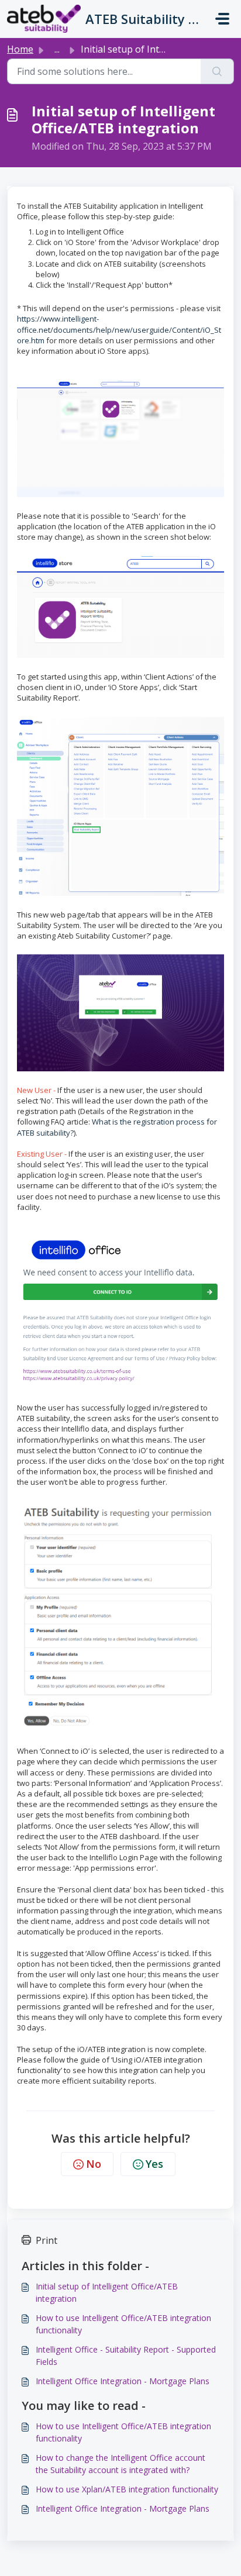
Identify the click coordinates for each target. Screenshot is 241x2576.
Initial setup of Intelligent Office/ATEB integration (107, 2292)
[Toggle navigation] (222, 19)
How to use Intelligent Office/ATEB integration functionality (123, 2324)
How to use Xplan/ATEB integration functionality (127, 2489)
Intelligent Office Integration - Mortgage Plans (123, 2381)
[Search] (217, 71)
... (57, 49)
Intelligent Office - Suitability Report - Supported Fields (126, 2356)
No (94, 2164)
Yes (154, 2164)
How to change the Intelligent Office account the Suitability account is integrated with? (120, 2464)
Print (47, 2240)
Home (20, 49)
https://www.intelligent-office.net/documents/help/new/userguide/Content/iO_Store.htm (119, 329)
